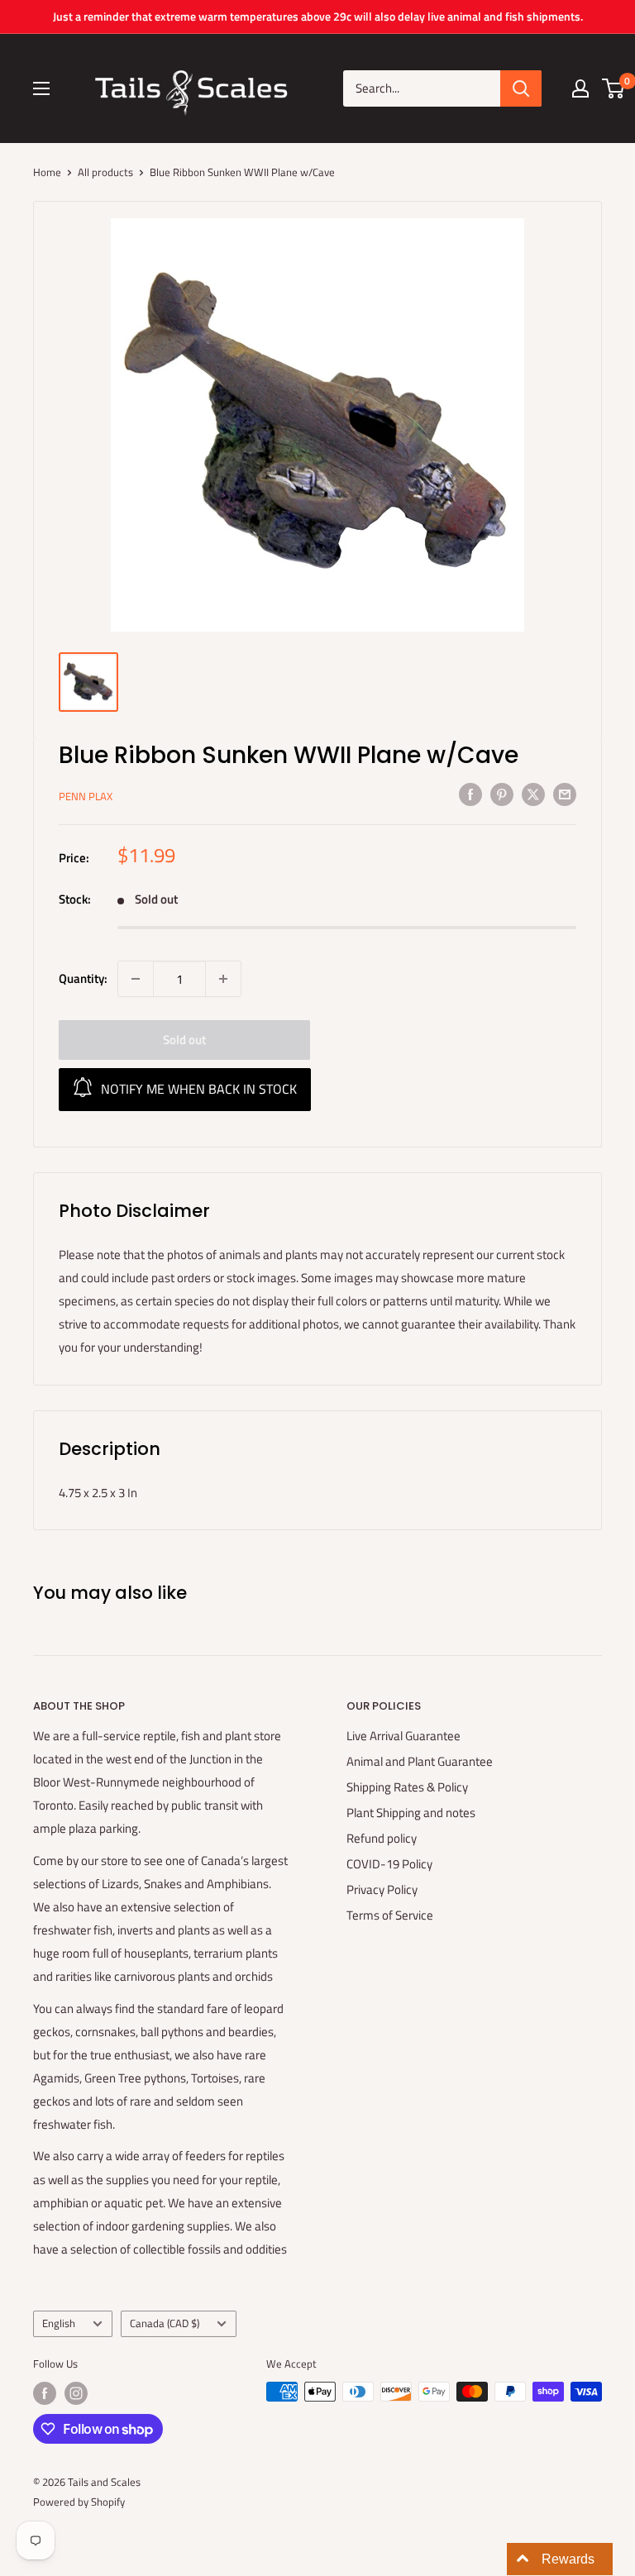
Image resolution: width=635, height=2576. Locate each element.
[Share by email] (565, 794)
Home (47, 172)
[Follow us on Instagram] (76, 2393)
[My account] (580, 88)
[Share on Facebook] (470, 794)
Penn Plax (86, 796)
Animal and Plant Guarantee (420, 1761)
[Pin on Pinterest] (502, 794)
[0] (614, 88)
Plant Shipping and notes (411, 1813)
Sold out (184, 1040)
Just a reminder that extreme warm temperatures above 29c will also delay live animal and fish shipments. (318, 16)
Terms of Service (390, 1915)
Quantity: (83, 978)
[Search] (521, 88)
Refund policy (382, 1838)
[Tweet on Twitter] (533, 794)
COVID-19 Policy (389, 1864)
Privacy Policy (382, 1889)
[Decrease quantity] (136, 979)
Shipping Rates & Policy (407, 1787)
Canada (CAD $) (165, 2323)
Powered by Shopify (79, 2502)
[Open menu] (41, 88)
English (59, 2323)
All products (105, 172)
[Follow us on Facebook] (45, 2393)
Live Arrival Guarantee (403, 1736)
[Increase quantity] (223, 979)
